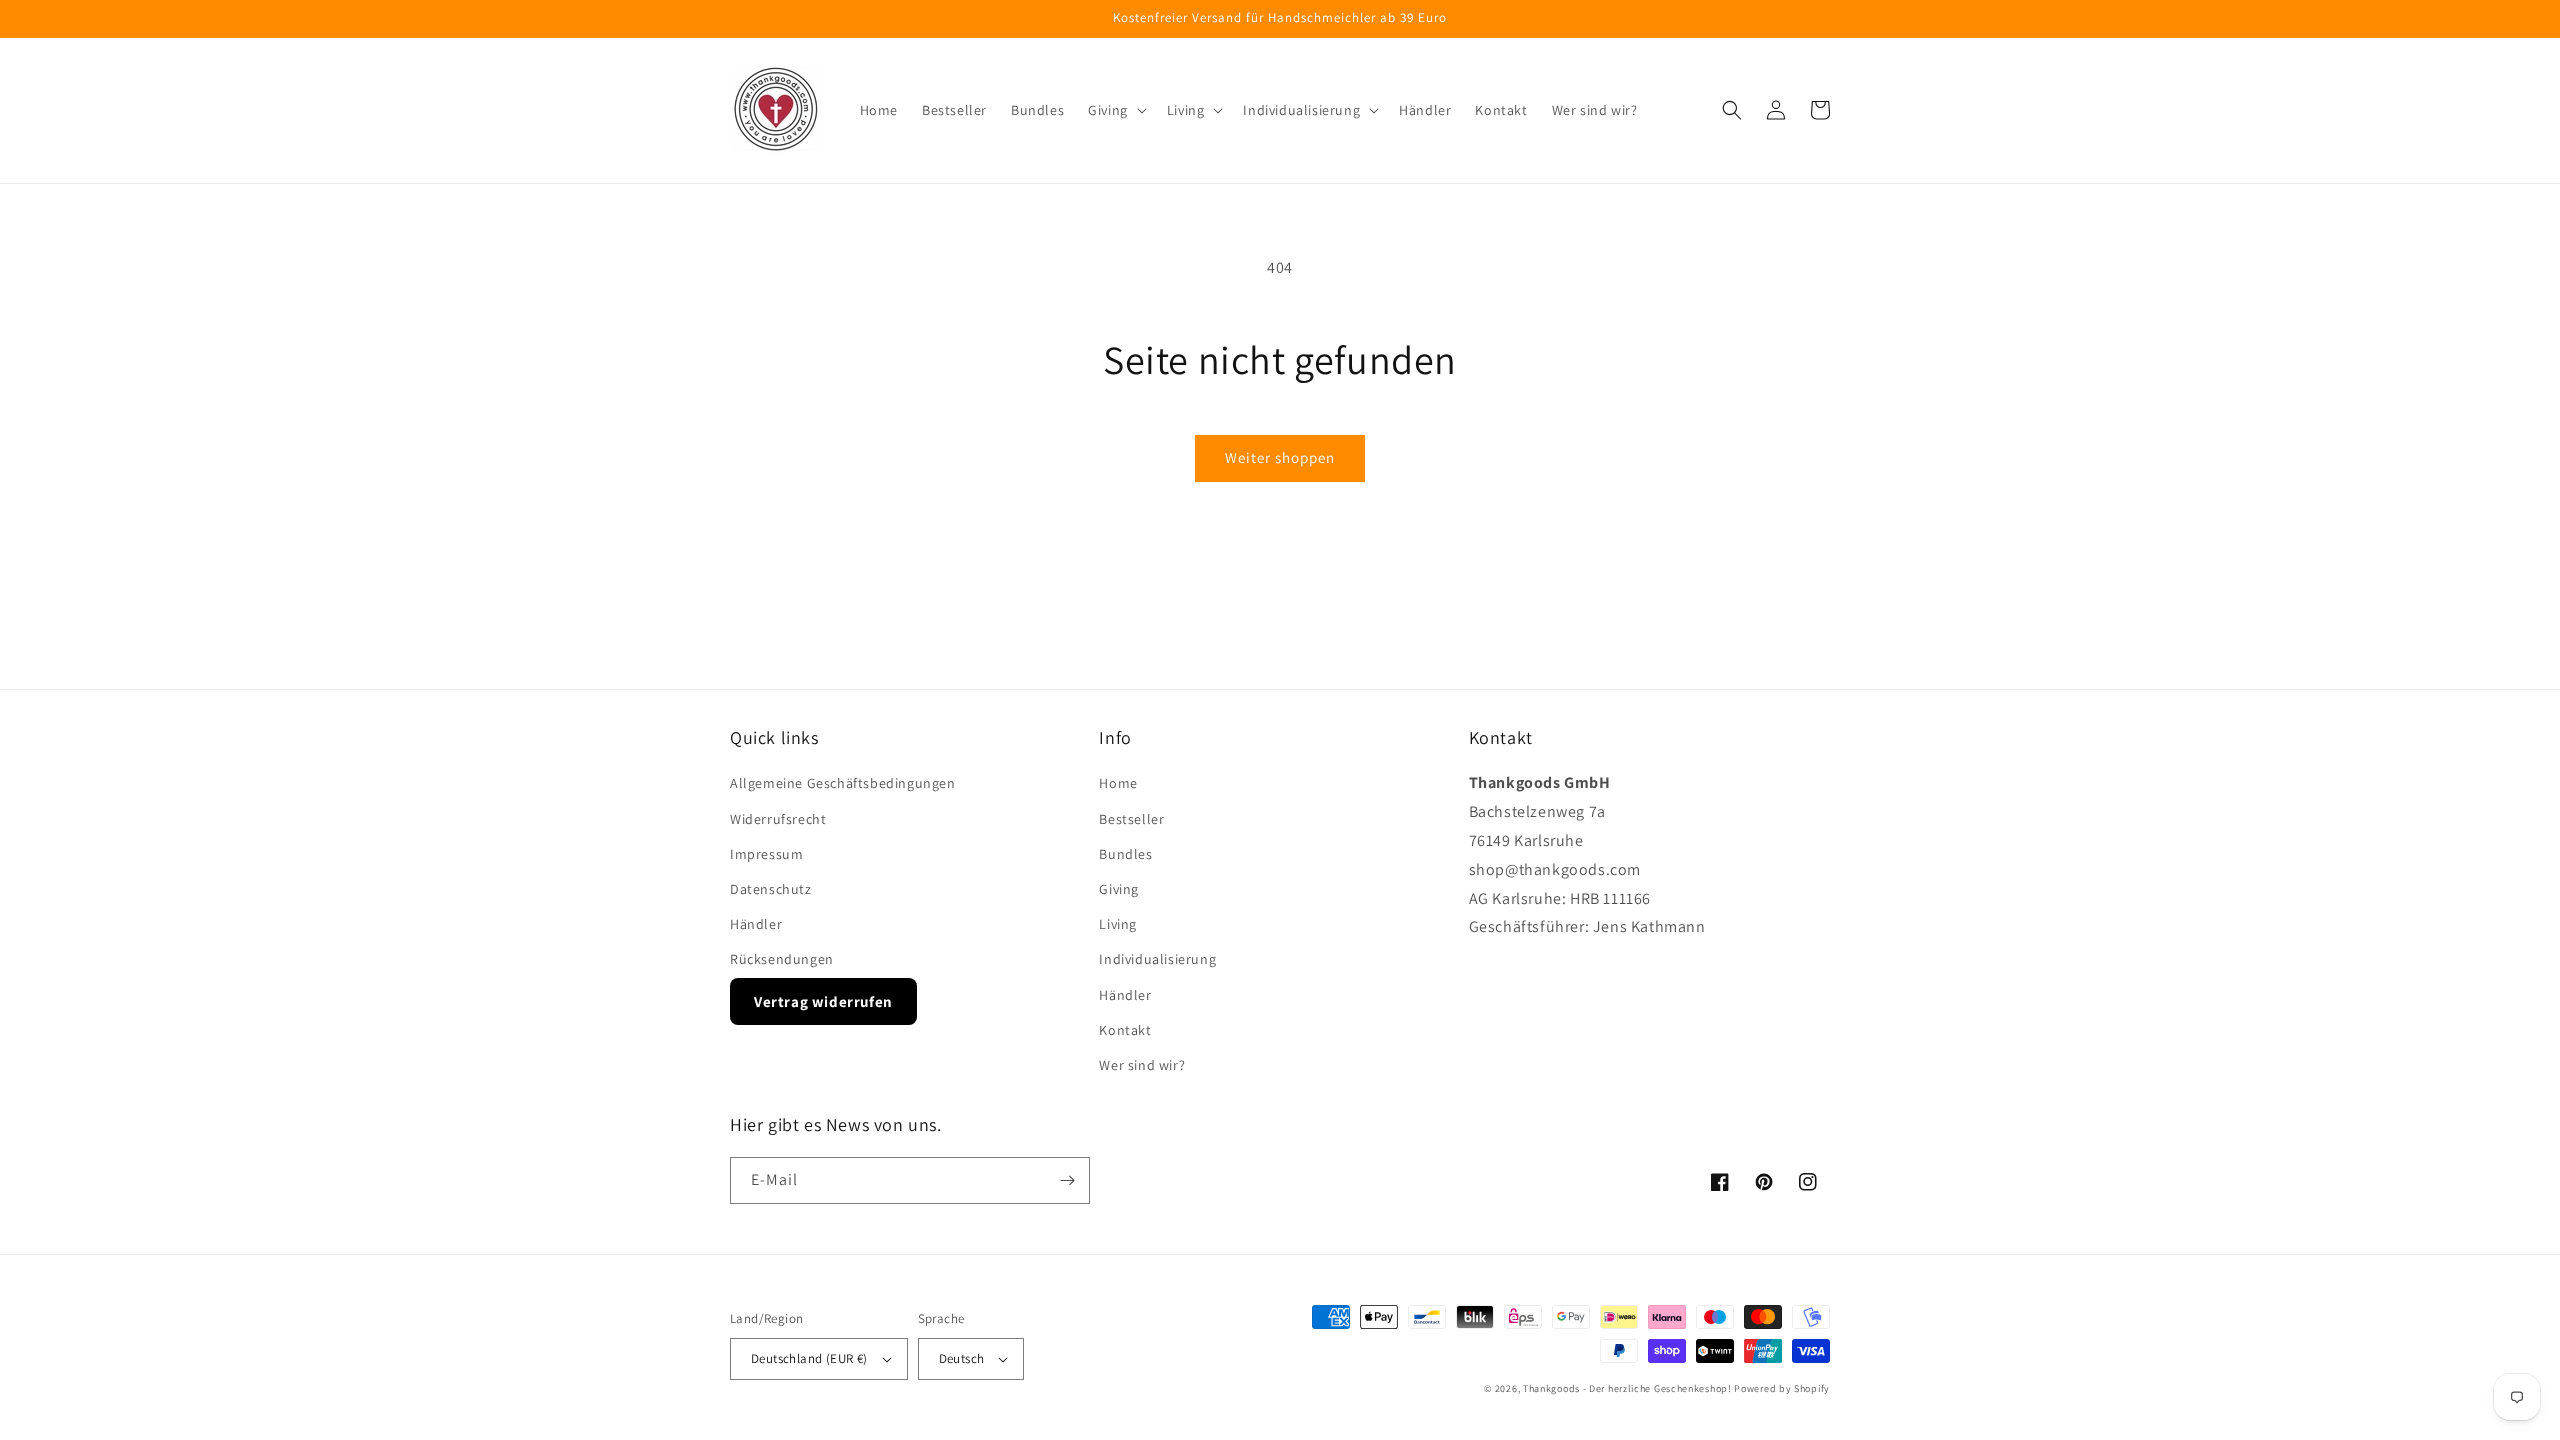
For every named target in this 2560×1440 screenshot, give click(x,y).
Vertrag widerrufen (823, 1001)
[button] (1115, 110)
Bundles (1125, 854)
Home (1118, 783)
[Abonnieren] (1067, 1180)
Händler (756, 924)
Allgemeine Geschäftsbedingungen (843, 783)
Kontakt (1125, 1030)
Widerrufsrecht (778, 819)
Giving (1119, 889)
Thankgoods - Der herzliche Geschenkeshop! (1627, 1388)
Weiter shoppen (1280, 457)
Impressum (766, 854)
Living (1118, 924)
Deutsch (962, 1358)
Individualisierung (1157, 959)
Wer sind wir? (1142, 1065)
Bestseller (1131, 819)
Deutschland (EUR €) (809, 1358)
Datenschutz (771, 889)
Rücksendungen (782, 959)
